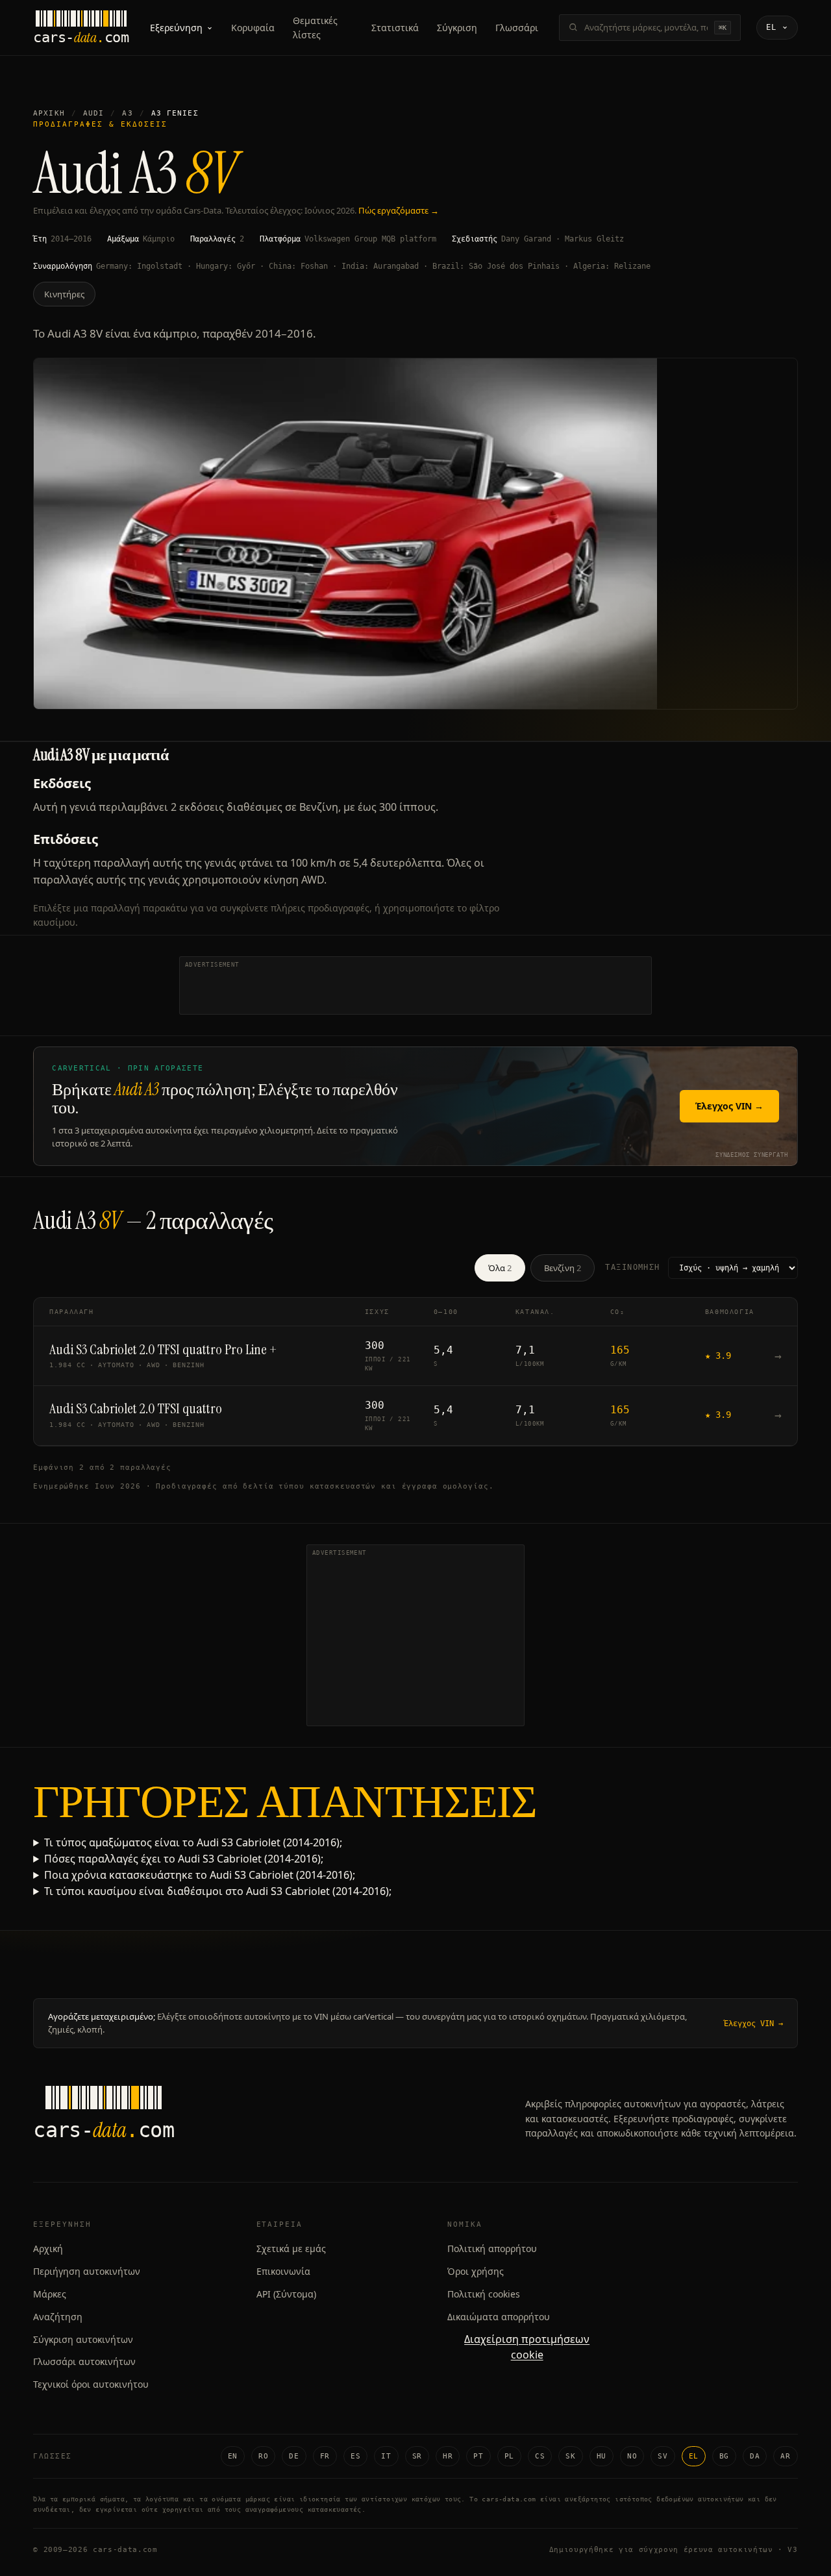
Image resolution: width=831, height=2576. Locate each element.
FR (325, 2456)
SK (570, 2456)
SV (663, 2456)
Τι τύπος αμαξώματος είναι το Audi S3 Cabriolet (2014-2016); (193, 1842)
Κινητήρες (64, 294)
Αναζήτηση (58, 2317)
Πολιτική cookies (484, 2294)
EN (233, 2456)
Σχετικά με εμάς (291, 2248)
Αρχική (49, 113)
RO (263, 2456)
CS (540, 2456)
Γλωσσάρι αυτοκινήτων (84, 2361)
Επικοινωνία (283, 2271)
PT (478, 2456)
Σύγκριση (457, 28)
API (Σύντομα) (286, 2294)
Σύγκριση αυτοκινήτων (83, 2339)
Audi (93, 113)
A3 (127, 113)
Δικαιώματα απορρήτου (499, 2317)
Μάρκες (50, 2294)
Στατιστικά (395, 28)
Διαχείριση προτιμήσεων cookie (527, 2347)
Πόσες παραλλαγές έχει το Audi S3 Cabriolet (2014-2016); (184, 1859)
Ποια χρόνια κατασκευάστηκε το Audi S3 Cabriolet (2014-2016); (200, 1875)
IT (386, 2456)
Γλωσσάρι (517, 28)
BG (724, 2456)
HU (602, 2456)
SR (417, 2456)
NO (632, 2456)
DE (294, 2456)
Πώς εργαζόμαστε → (399, 210)
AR (785, 2456)
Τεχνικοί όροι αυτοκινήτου (91, 2384)
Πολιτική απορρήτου (492, 2248)
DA (755, 2456)
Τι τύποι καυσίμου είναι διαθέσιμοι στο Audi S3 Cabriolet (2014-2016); (218, 1891)
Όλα (500, 1268)
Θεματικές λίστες (315, 28)
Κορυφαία (253, 28)
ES (355, 2456)
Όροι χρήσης (476, 2271)
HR (448, 2456)
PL (509, 2456)
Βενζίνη (563, 1268)
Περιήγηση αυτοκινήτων (87, 2271)
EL (694, 2456)
